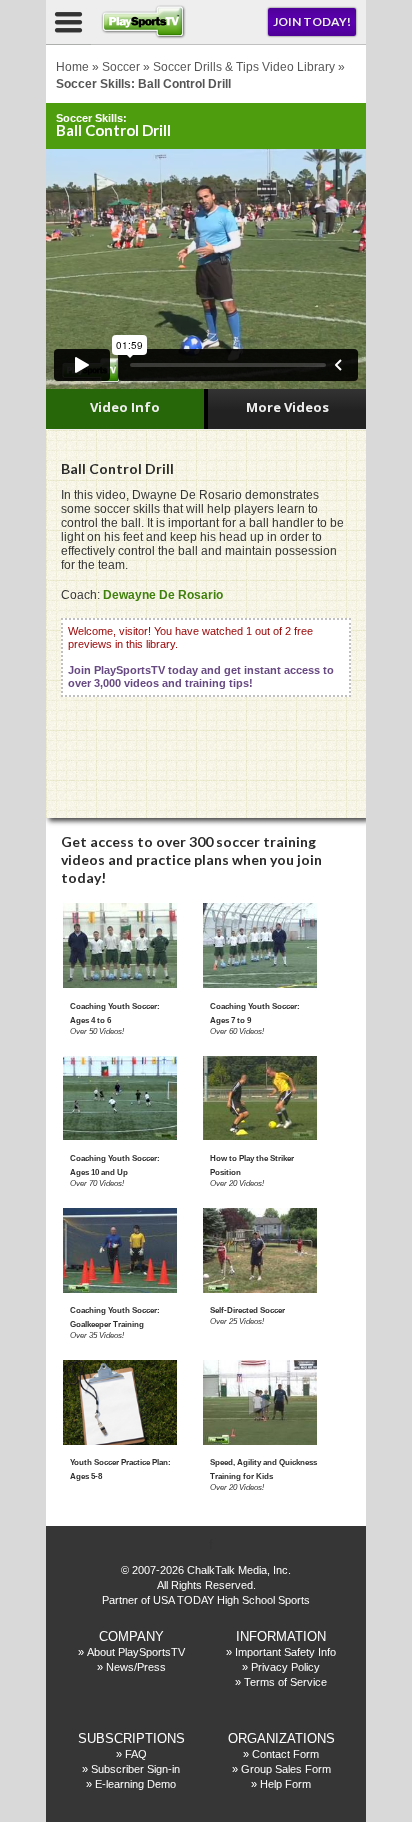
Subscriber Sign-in (135, 1769)
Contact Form (285, 1754)
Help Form (285, 1784)
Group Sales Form (286, 1769)
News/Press (136, 1667)
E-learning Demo (135, 1784)
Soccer (121, 67)
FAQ (136, 1754)
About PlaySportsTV (136, 1652)
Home (72, 67)
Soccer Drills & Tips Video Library (244, 67)
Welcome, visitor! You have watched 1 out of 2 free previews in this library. (201, 657)
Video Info (125, 407)
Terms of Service (285, 1682)
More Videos (287, 407)
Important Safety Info (285, 1652)
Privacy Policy (285, 1667)
